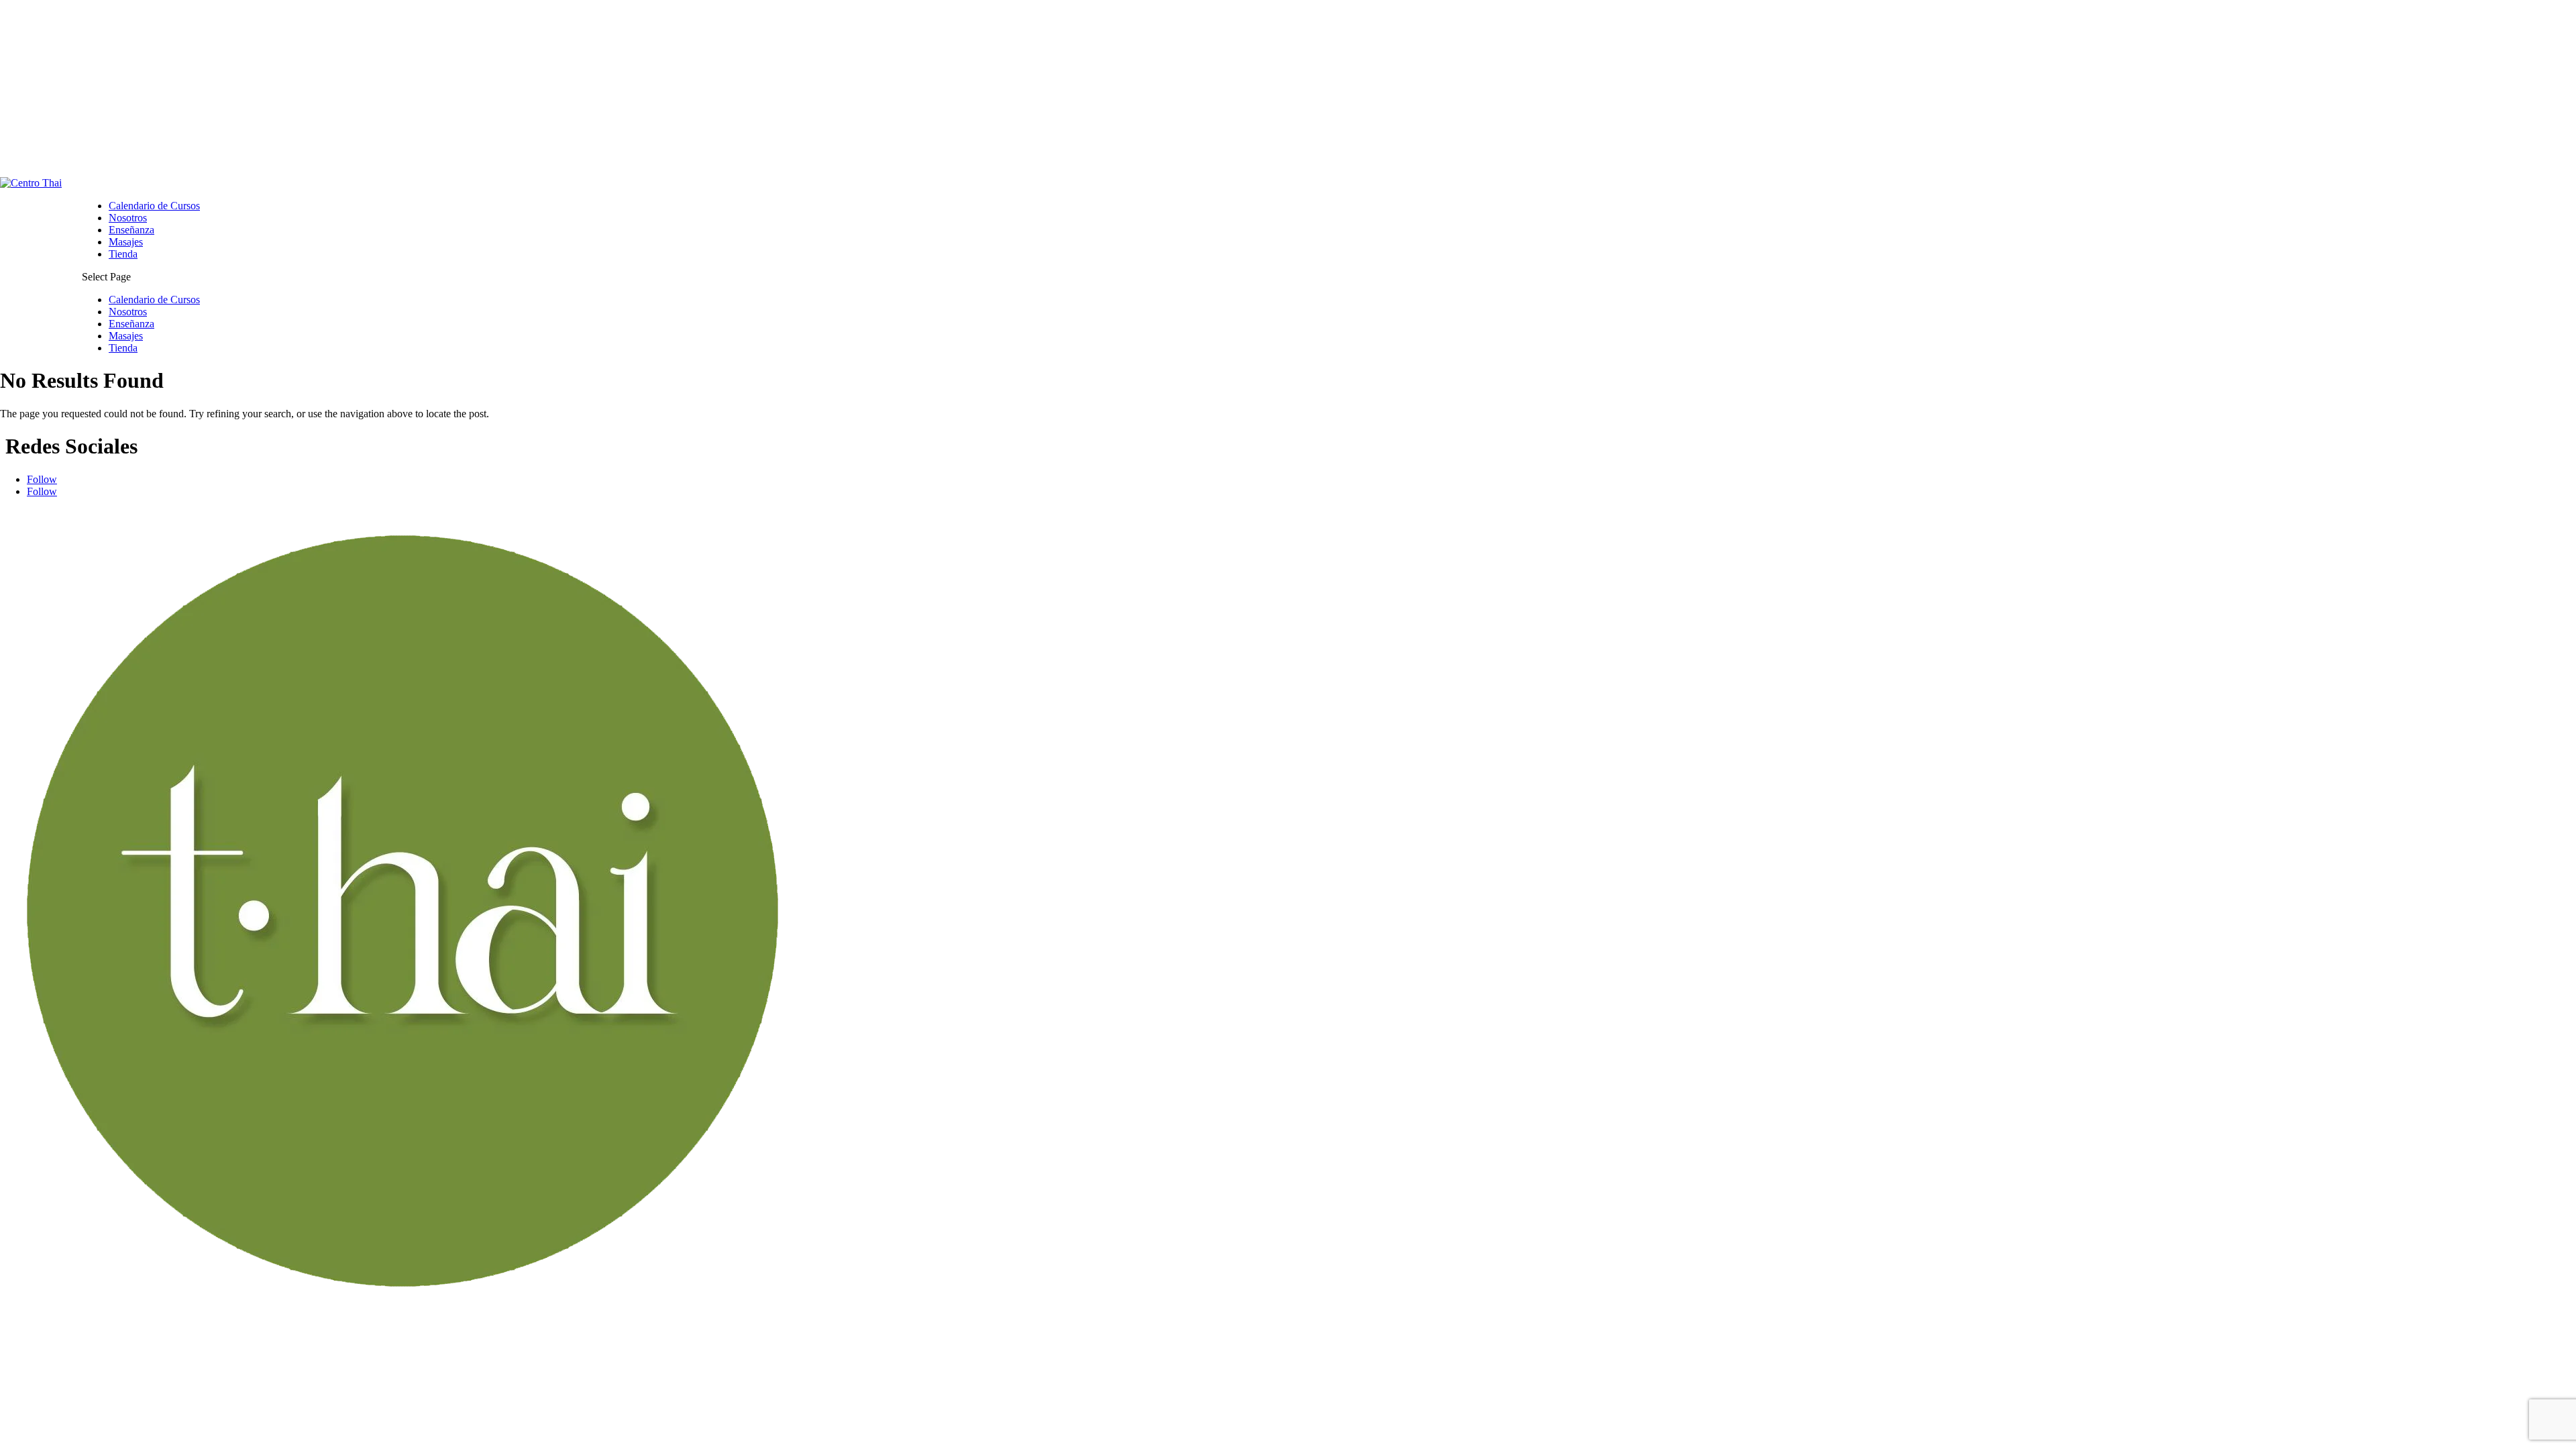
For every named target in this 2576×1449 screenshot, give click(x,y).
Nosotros (128, 218)
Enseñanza (131, 230)
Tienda (123, 254)
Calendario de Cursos (154, 206)
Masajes (126, 242)
